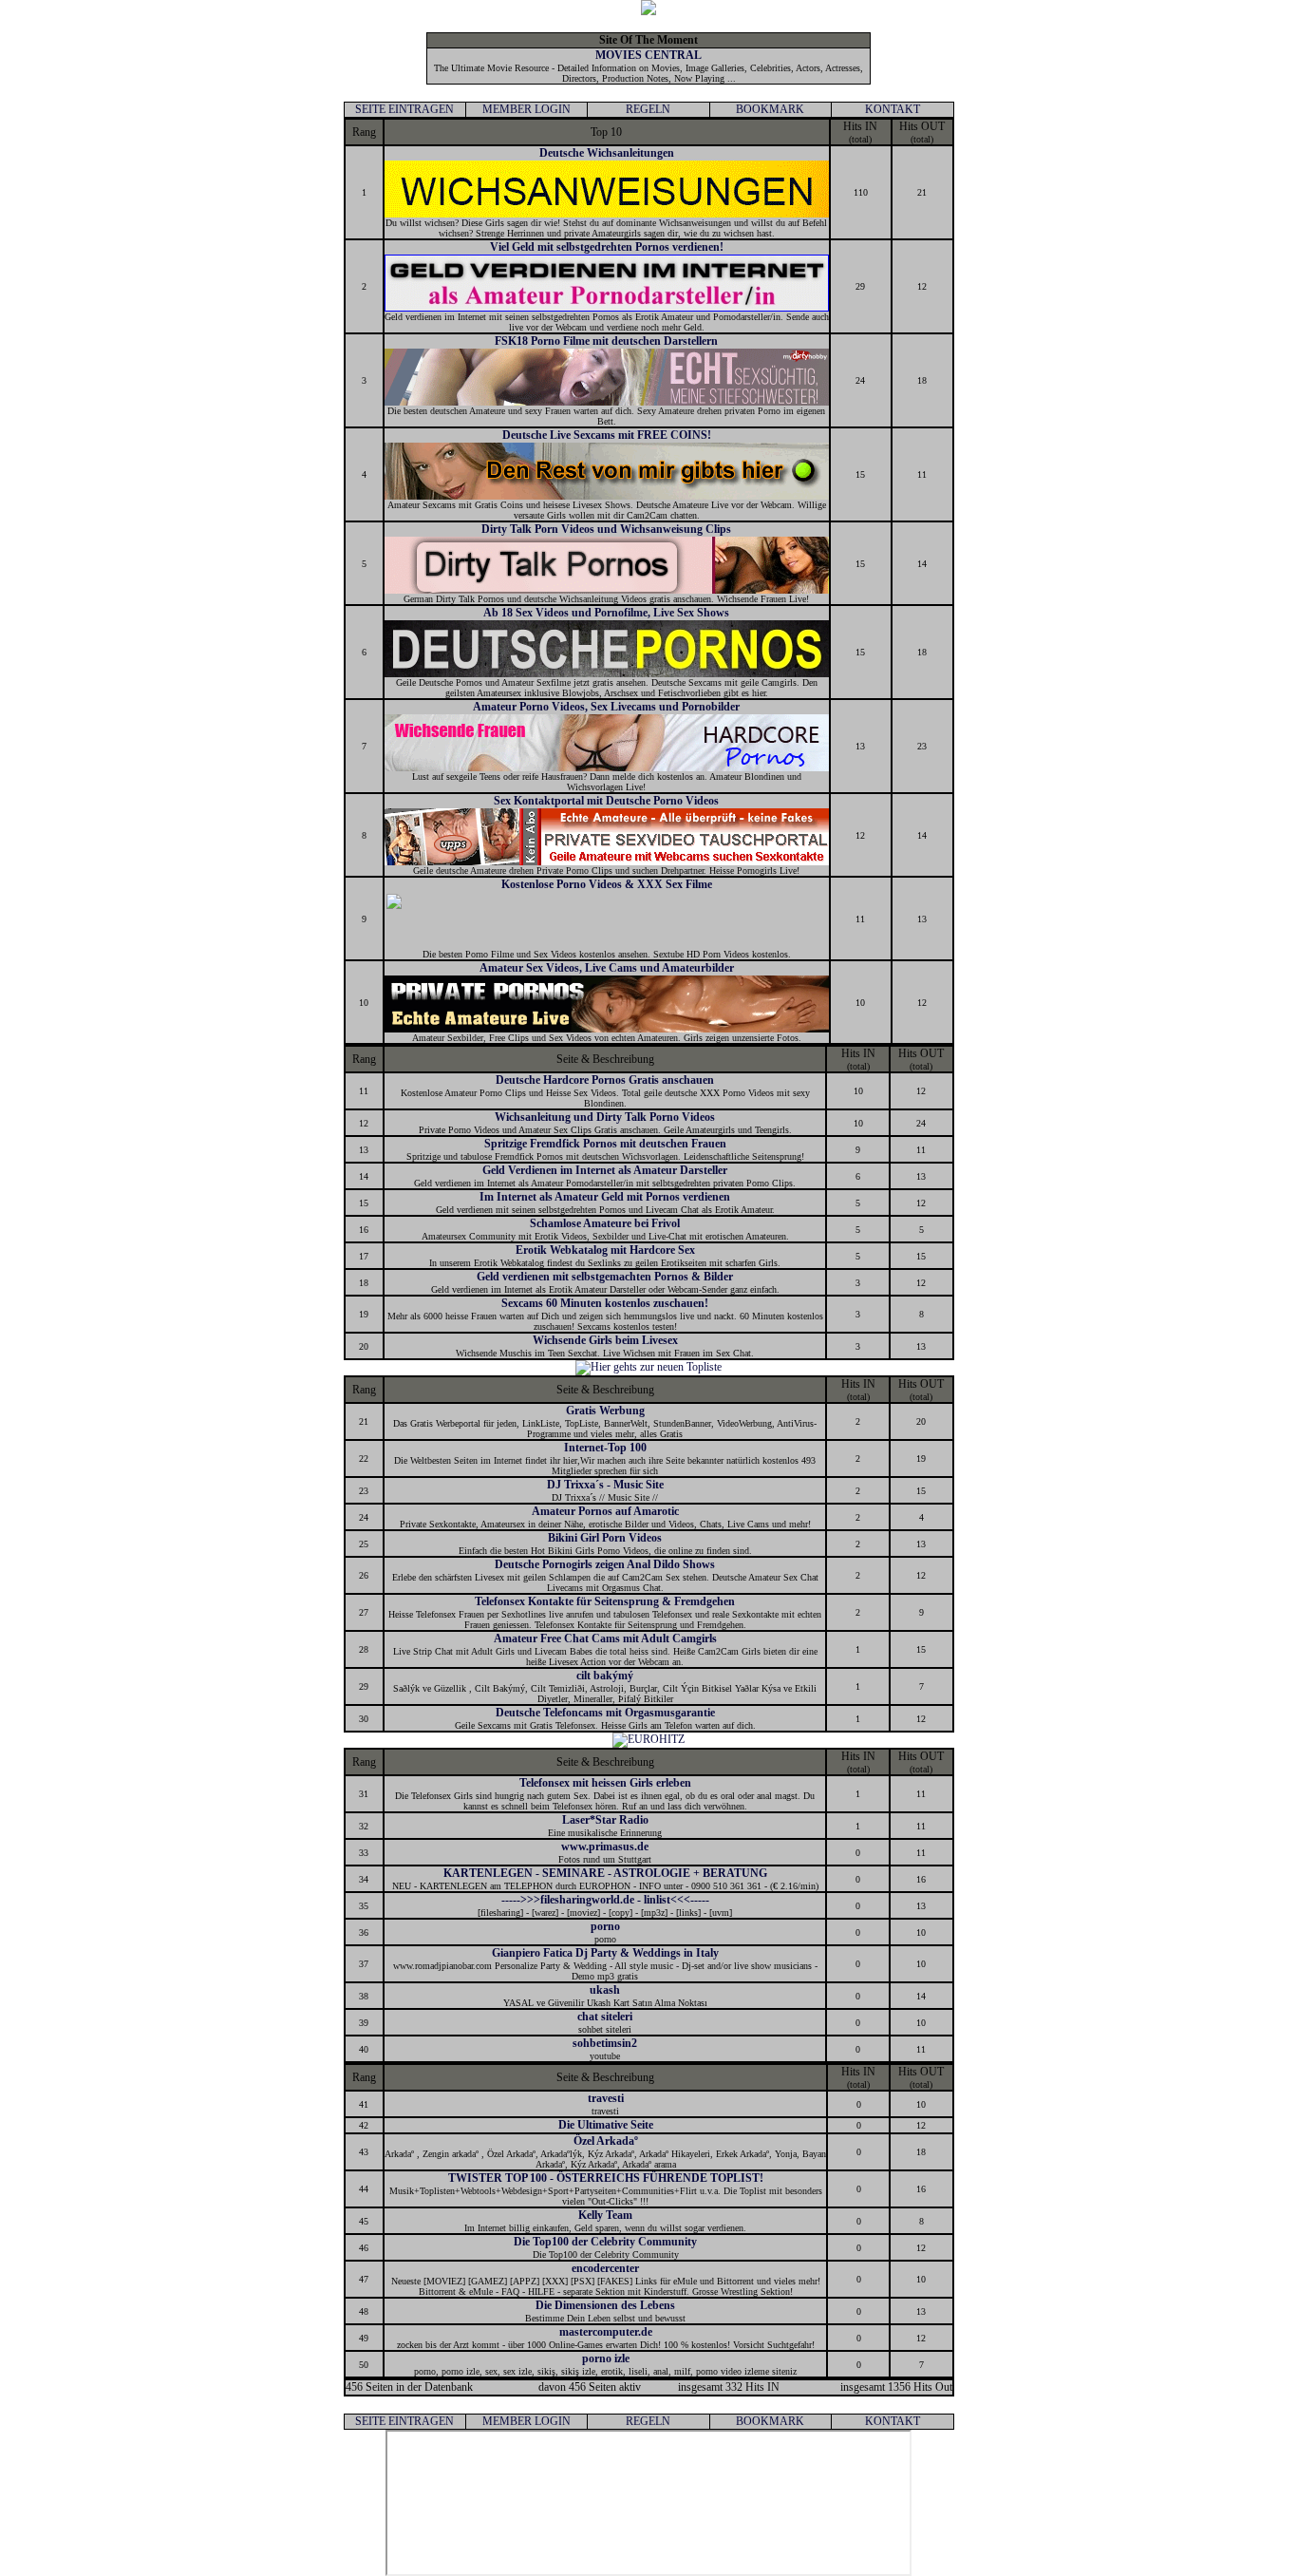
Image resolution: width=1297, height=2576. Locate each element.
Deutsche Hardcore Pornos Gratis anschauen (605, 1080)
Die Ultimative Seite (606, 2125)
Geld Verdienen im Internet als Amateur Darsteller (605, 1170)
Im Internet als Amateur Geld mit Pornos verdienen (605, 1197)
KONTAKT (893, 109)
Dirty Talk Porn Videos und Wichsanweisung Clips (606, 529)
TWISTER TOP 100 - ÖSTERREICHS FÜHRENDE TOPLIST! (606, 2178)
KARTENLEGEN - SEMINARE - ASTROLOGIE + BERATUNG (605, 1873)
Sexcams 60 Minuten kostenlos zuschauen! (605, 1303)
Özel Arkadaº (606, 2141)
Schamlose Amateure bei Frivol (605, 1223)
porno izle (606, 2358)
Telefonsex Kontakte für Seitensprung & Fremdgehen (605, 1601)
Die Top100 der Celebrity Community (605, 2242)
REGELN (648, 109)
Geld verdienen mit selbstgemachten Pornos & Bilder (605, 1277)
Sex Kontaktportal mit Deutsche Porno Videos (606, 801)
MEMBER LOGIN (526, 109)
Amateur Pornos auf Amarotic (605, 1511)
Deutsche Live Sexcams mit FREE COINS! (607, 435)
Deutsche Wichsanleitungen (607, 153)
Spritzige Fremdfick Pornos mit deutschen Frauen (605, 1144)
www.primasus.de (605, 1847)
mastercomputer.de (606, 2332)
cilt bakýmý (605, 1676)
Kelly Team (605, 2215)
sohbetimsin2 (605, 2043)
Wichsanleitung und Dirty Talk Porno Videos (605, 1117)
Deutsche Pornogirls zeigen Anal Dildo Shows (605, 1564)
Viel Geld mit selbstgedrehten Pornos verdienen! (607, 247)
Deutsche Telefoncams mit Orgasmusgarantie (605, 1713)
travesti (606, 2098)
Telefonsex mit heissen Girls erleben (605, 1783)
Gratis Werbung (605, 1411)
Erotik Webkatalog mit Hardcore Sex (605, 1250)
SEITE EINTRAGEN (404, 109)
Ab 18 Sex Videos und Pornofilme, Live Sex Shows (606, 613)
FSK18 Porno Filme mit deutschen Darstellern (606, 341)
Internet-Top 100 (605, 1448)
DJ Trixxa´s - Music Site (605, 1485)
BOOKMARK (770, 109)
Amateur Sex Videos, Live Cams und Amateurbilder (607, 968)
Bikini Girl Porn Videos (605, 1538)
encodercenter (605, 2268)
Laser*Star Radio (605, 1820)
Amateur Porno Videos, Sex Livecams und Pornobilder (606, 707)
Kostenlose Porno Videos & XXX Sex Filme (607, 884)
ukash (605, 1990)
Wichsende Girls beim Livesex (605, 1340)
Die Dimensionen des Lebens (605, 2305)
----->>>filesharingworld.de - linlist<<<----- (605, 1900)
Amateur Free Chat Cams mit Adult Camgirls (605, 1638)
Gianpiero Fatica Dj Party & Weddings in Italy (605, 1953)
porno (605, 1926)
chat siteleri (605, 2017)
